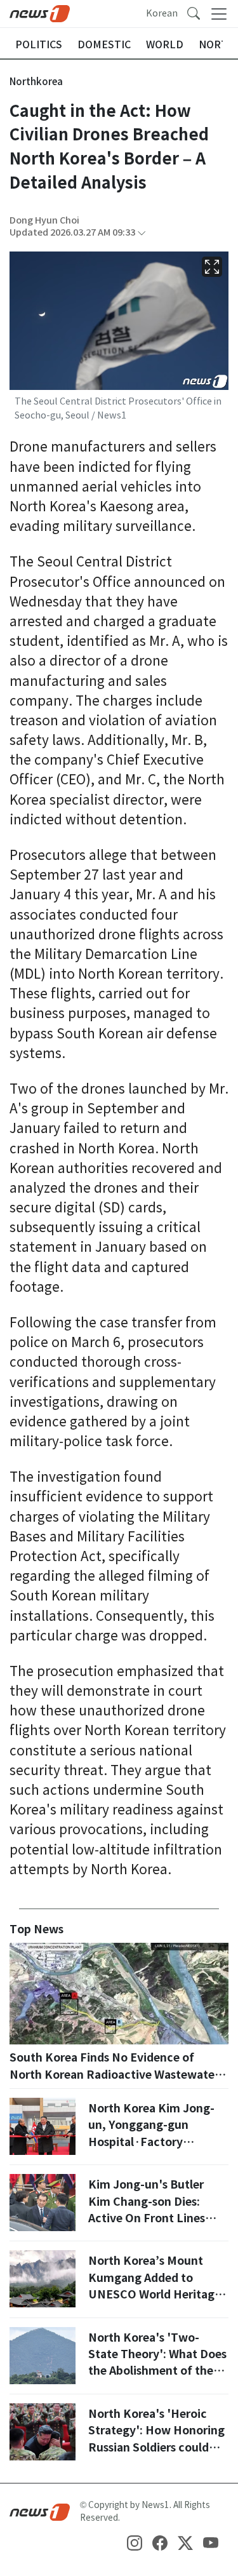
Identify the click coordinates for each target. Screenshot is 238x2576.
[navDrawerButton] (219, 14)
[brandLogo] (40, 13)
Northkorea (36, 82)
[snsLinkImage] (135, 2542)
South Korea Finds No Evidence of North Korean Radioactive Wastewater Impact (114, 2074)
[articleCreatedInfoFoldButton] (142, 233)
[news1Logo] (40, 2511)
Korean (162, 13)
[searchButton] (194, 13)
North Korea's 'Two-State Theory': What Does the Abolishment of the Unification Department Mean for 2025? (157, 2371)
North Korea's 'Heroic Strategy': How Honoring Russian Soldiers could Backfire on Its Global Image (156, 2447)
